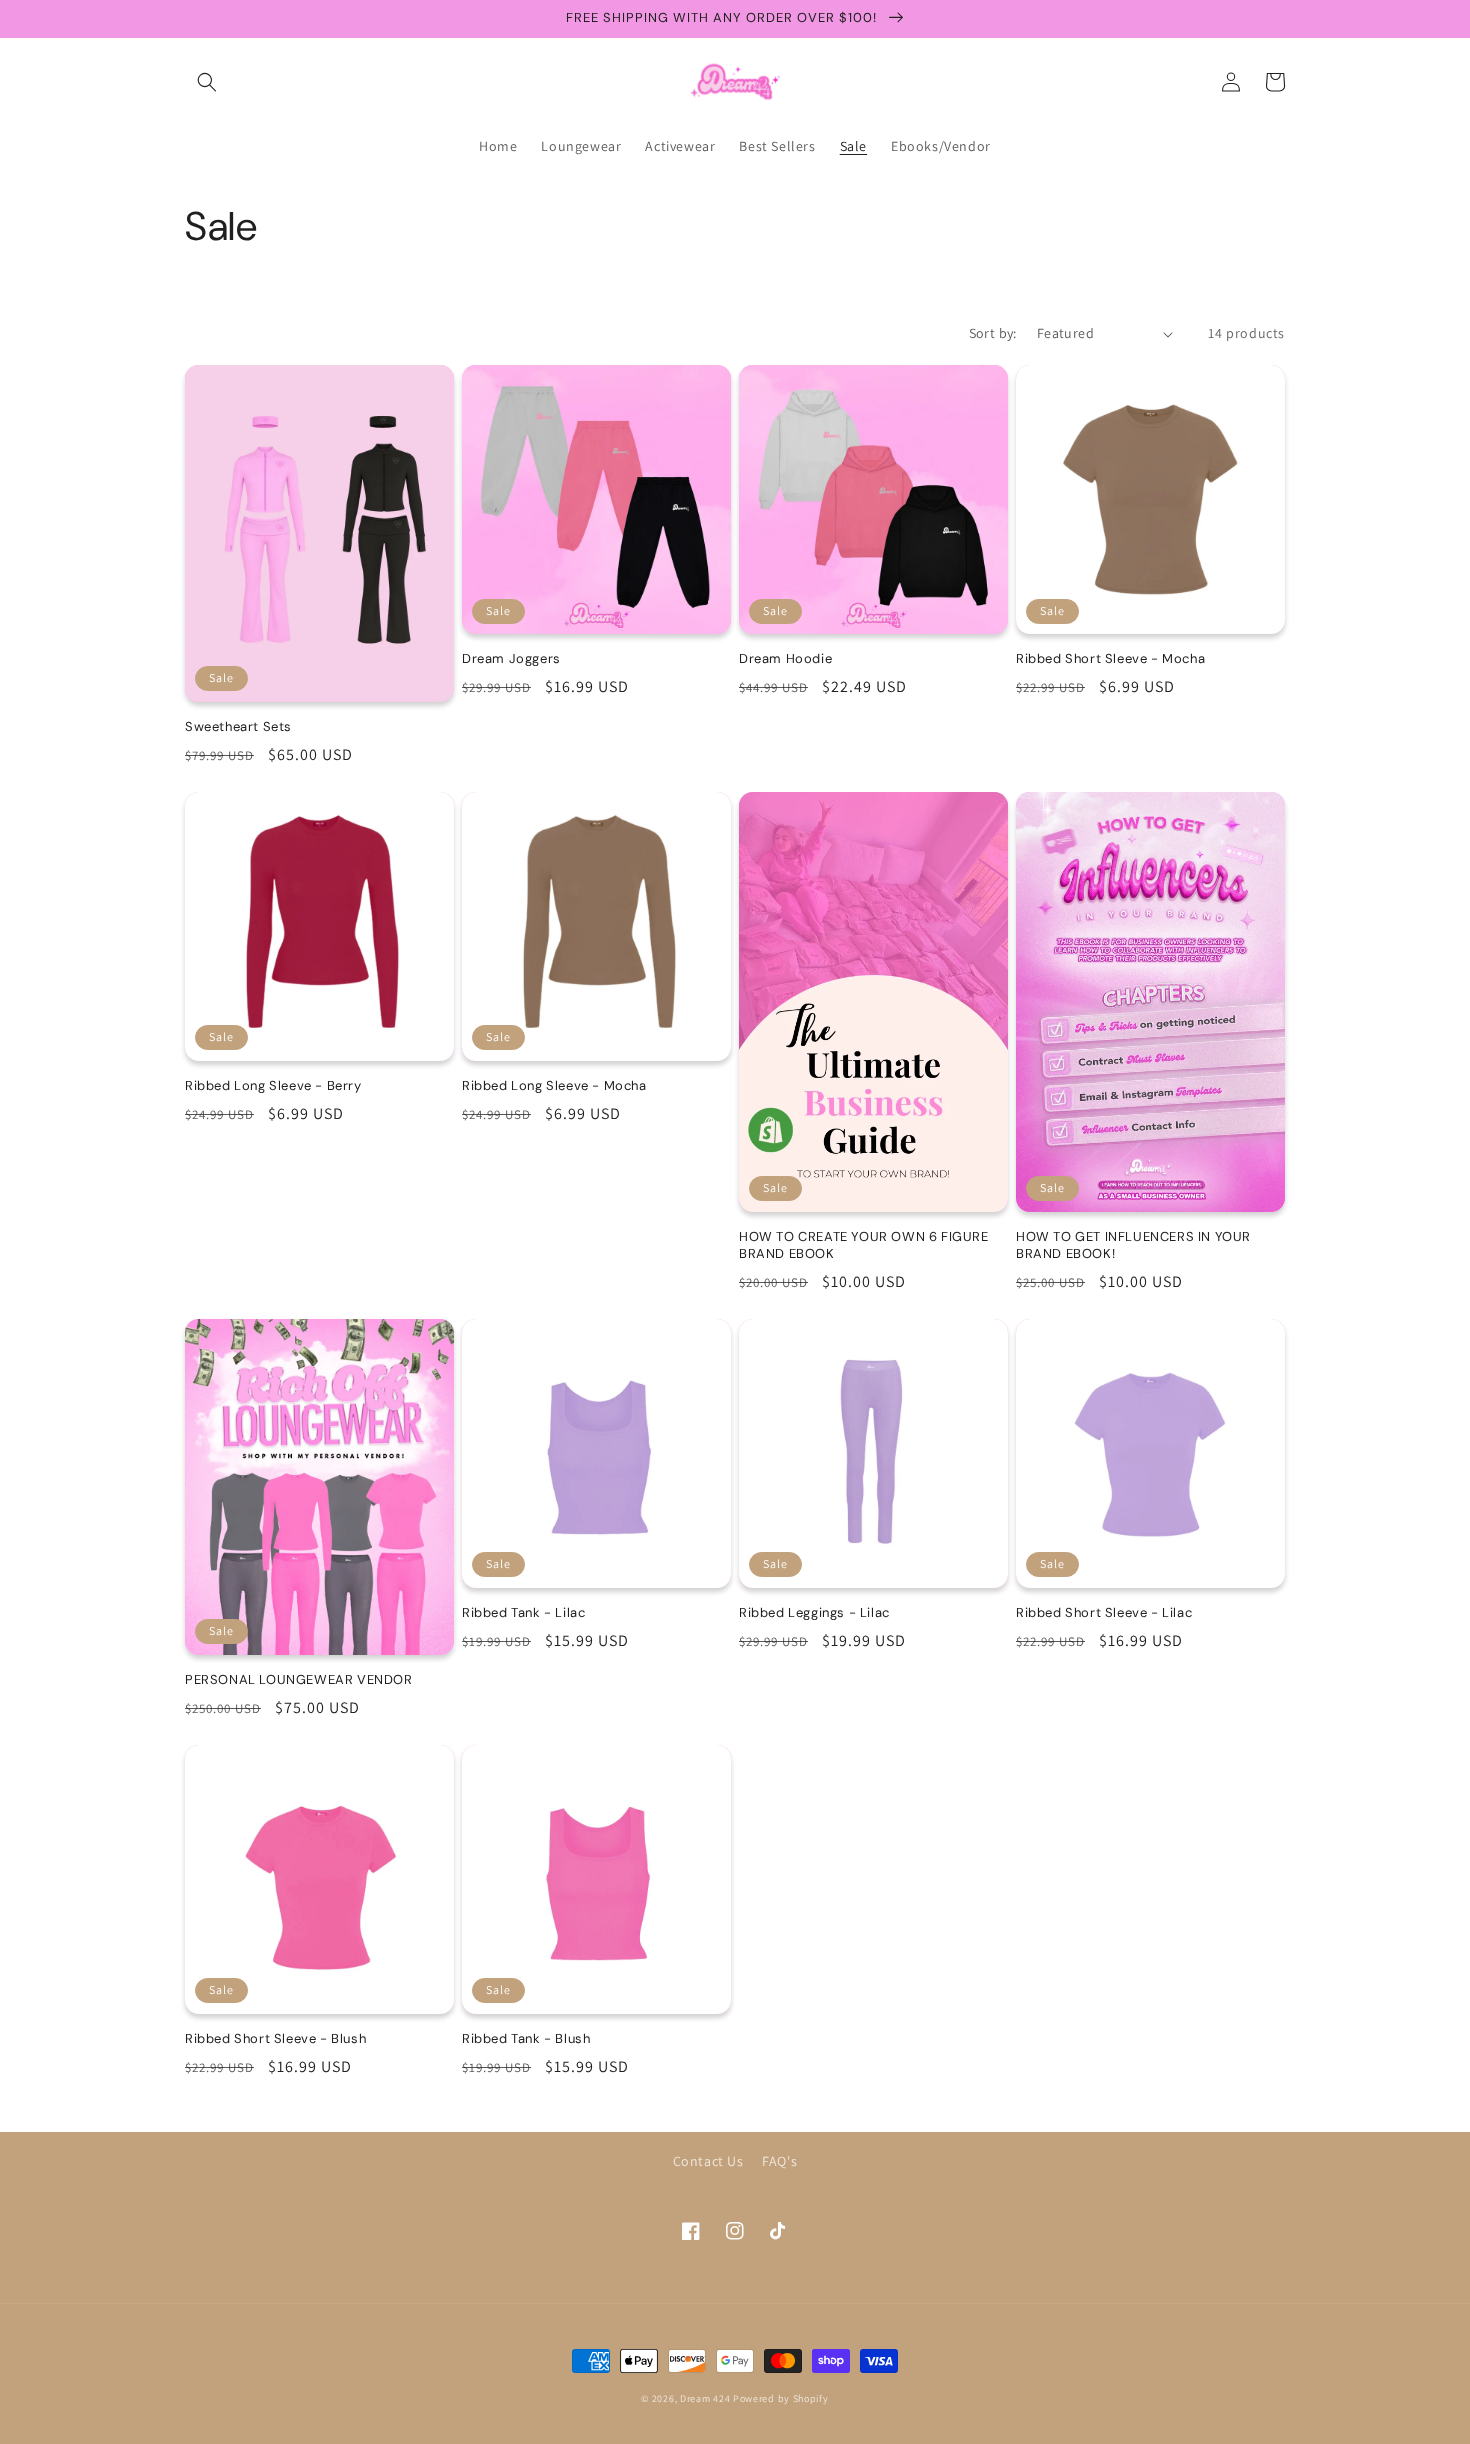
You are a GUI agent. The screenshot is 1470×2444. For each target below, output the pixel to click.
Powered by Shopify (781, 2398)
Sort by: (993, 333)
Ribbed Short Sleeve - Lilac (1104, 1613)
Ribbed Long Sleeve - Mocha (554, 1086)
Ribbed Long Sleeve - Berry (273, 1086)
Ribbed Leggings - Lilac (814, 1613)
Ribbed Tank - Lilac (523, 1613)
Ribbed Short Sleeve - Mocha (1110, 659)
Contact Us (708, 2161)
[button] (207, 82)
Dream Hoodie (785, 659)
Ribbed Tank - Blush (526, 2039)
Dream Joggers (511, 659)
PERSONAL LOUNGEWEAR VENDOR (299, 1680)
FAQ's (779, 2161)
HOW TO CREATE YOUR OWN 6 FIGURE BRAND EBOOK (864, 1245)
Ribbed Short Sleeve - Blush (275, 2039)
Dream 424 (705, 2398)
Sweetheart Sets (238, 727)
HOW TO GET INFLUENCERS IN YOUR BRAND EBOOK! (1133, 1245)
